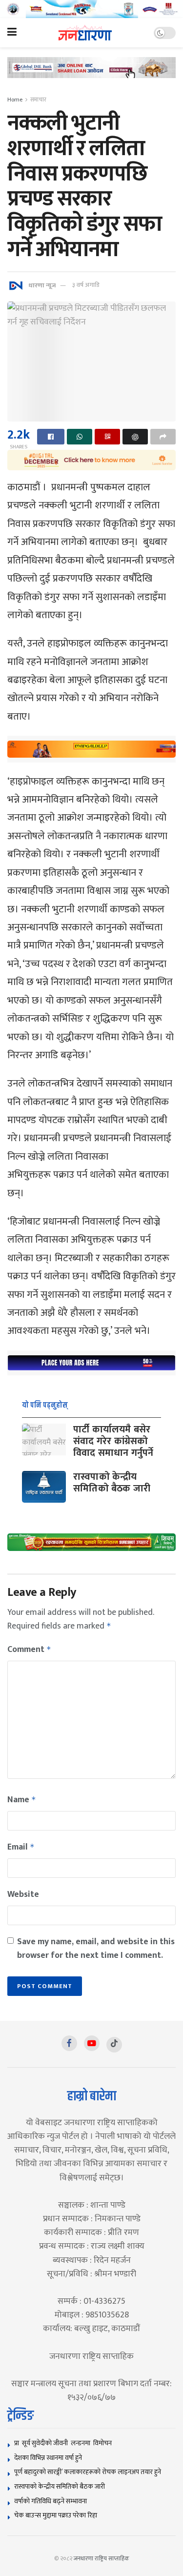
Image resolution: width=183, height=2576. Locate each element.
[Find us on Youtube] (92, 2043)
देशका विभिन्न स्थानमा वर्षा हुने (48, 2458)
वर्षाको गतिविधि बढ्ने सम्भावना (51, 2501)
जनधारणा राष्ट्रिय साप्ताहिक (102, 2558)
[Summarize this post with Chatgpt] (135, 437)
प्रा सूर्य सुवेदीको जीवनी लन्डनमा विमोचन (64, 2443)
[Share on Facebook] (51, 437)
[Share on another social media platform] (163, 437)
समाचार (38, 100)
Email (21, 1847)
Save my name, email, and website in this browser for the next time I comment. (96, 1949)
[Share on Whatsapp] (80, 437)
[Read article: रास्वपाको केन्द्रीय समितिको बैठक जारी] (44, 1487)
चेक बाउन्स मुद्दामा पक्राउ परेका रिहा (56, 2515)
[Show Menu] (12, 33)
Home (15, 100)
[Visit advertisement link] (91, 9)
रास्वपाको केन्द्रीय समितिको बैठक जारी (112, 1483)
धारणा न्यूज (42, 285)
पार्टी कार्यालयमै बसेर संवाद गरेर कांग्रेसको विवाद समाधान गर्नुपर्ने (113, 1441)
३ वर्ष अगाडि (86, 285)
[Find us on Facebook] (69, 2043)
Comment (29, 1650)
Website (23, 1894)
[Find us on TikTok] (114, 2045)
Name (22, 1800)
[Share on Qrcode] (107, 437)
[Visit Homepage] (85, 33)
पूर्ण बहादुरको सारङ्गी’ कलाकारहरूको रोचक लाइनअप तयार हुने (88, 2472)
